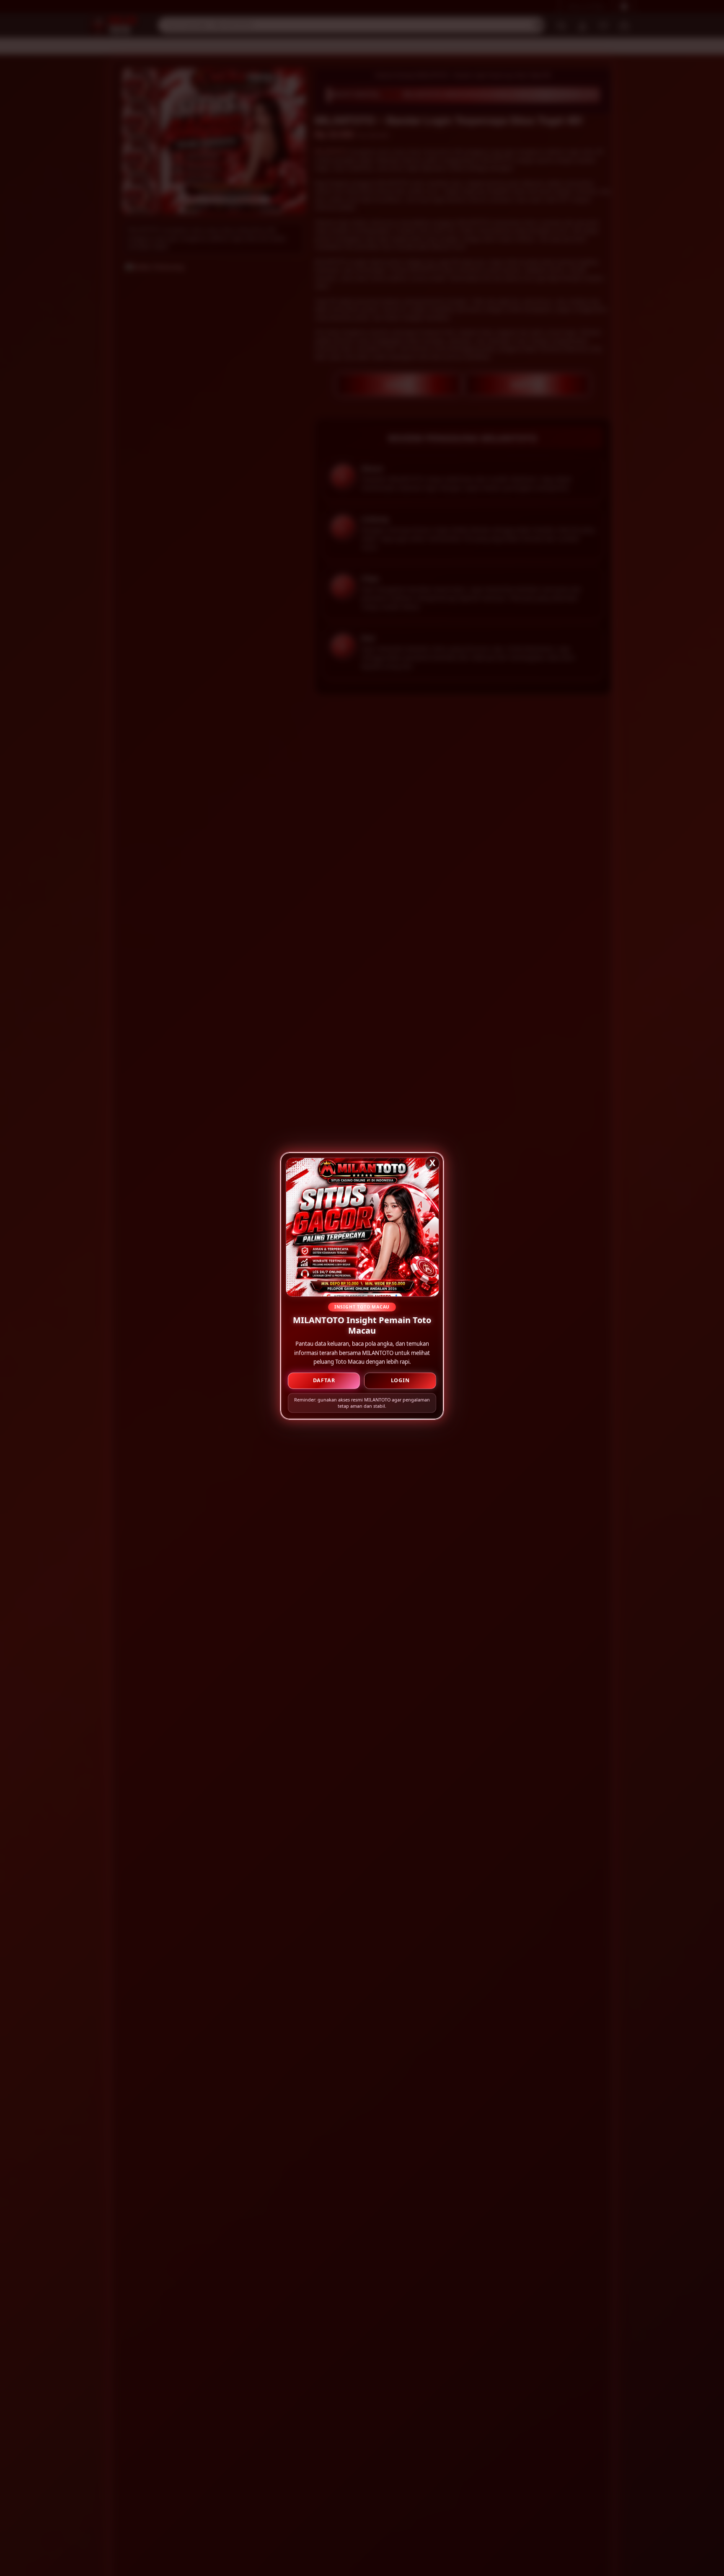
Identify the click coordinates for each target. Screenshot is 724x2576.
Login (400, 1381)
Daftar (324, 1381)
